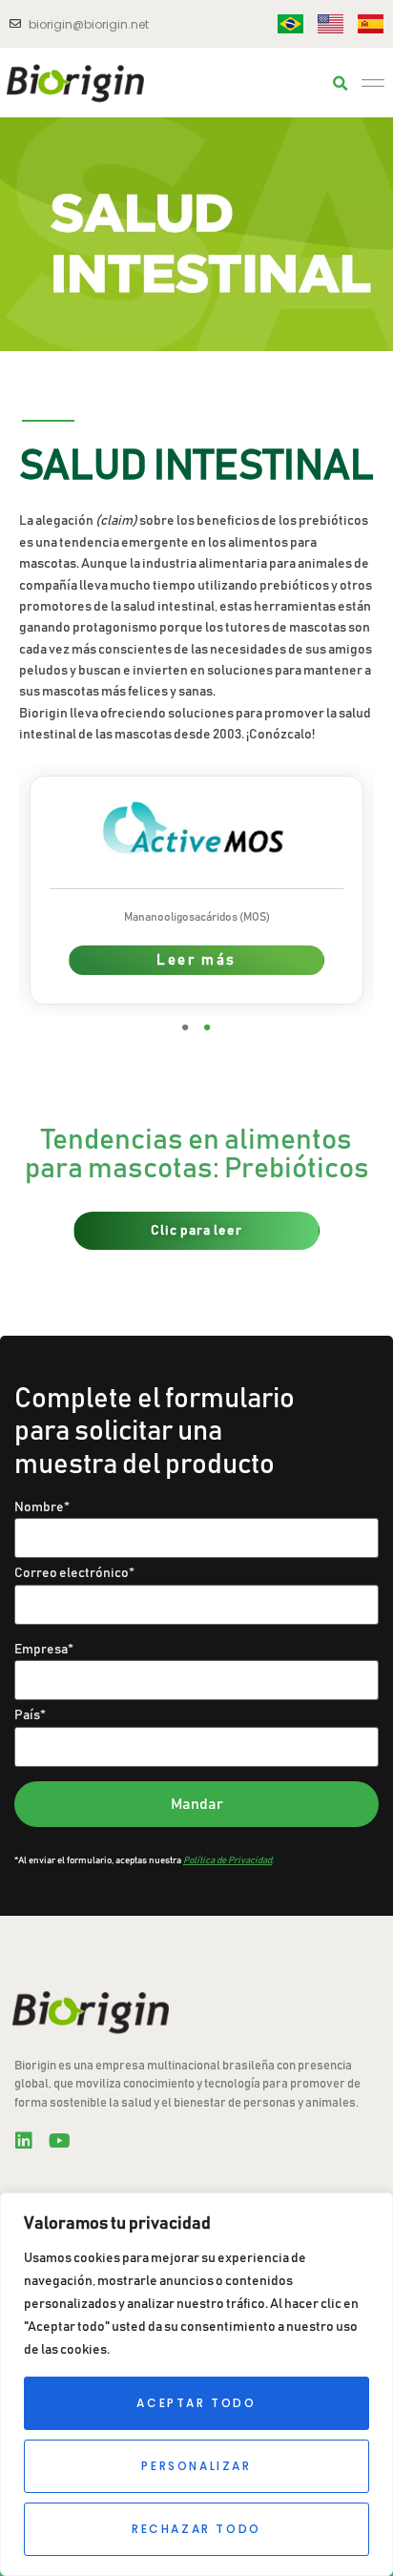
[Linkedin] (24, 2141)
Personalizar (196, 2466)
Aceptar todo (196, 2403)
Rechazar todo (196, 2529)
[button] (341, 84)
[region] (196, 2384)
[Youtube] (59, 2141)
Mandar (197, 1804)
